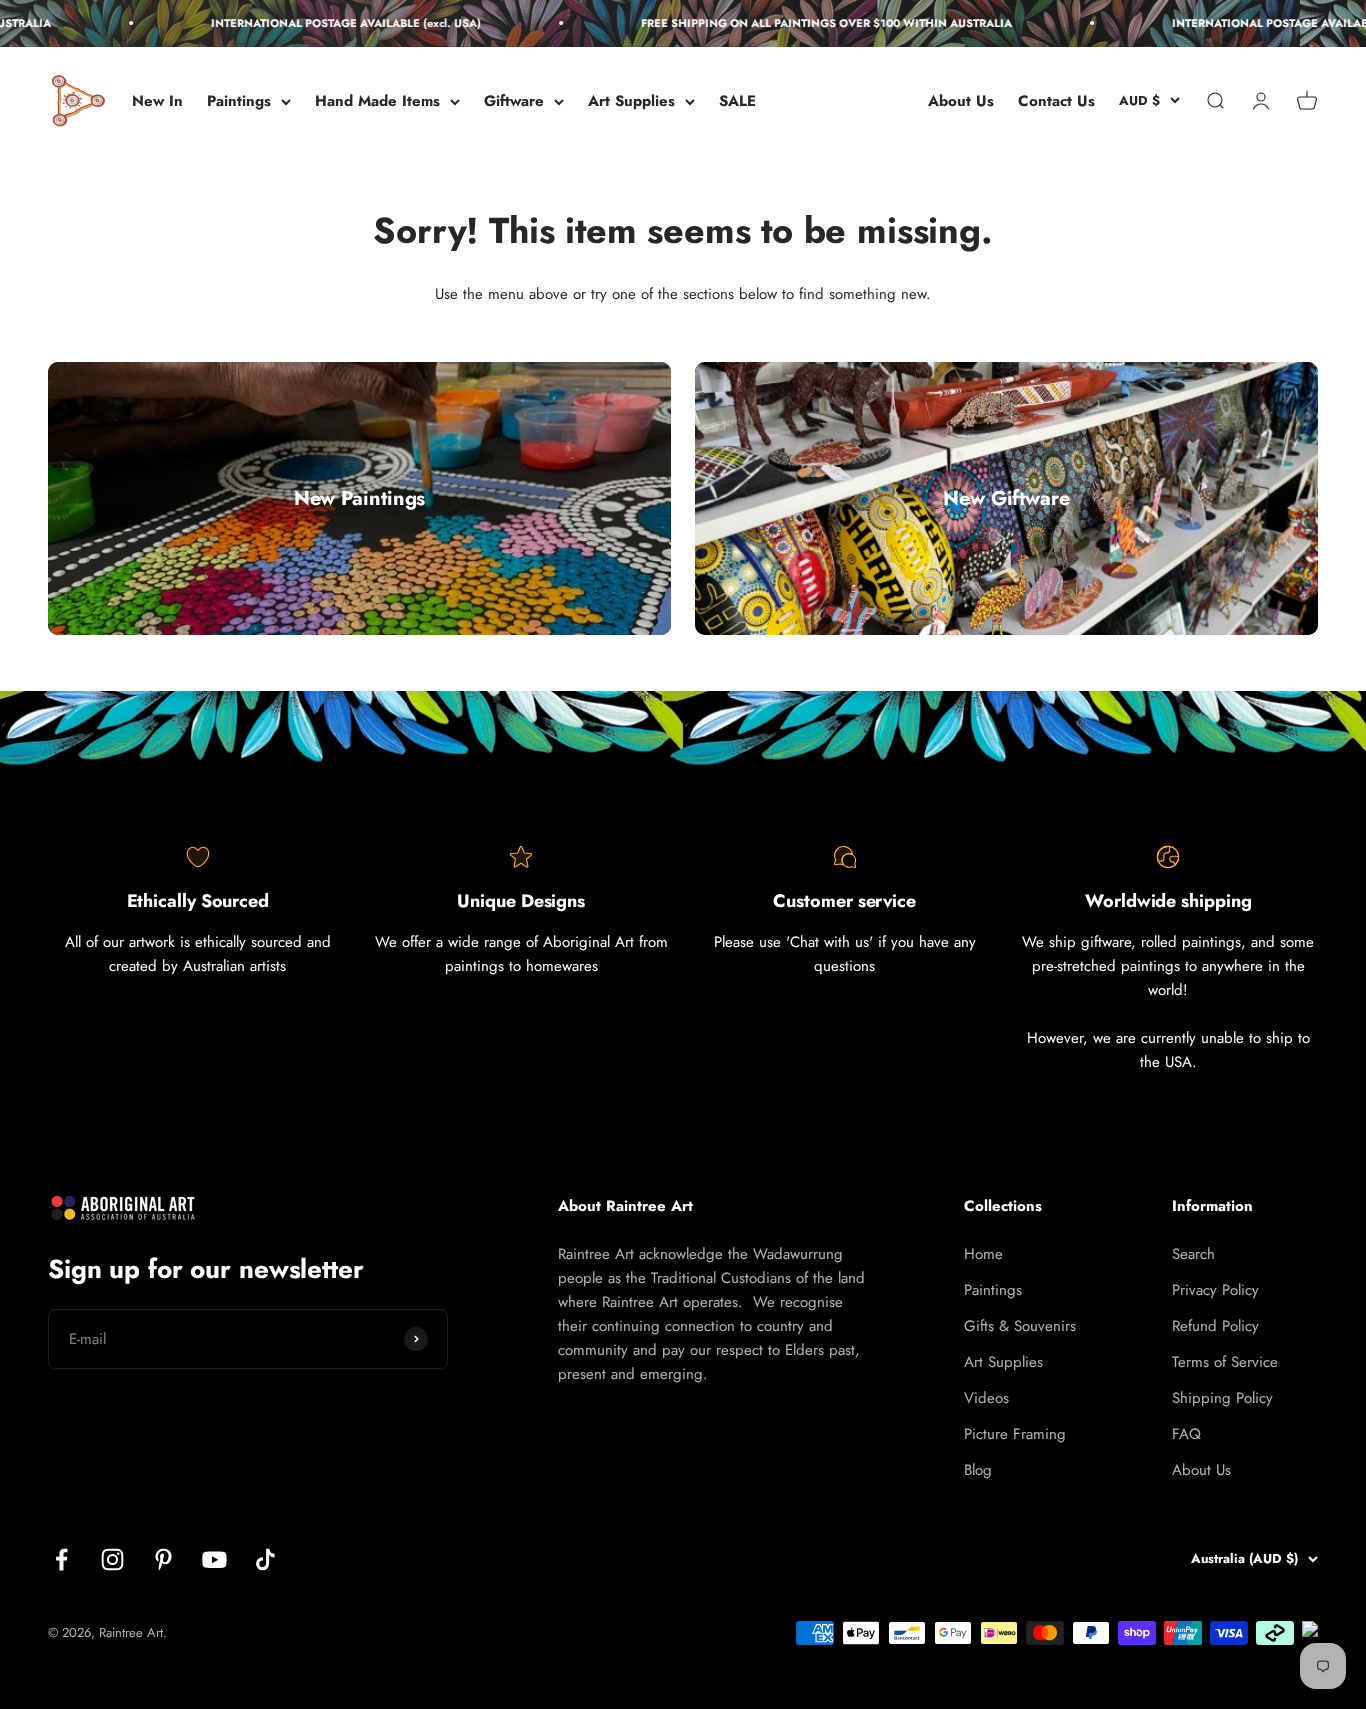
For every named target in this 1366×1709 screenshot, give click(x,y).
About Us (961, 101)
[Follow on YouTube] (214, 1559)
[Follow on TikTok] (265, 1559)
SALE (737, 101)
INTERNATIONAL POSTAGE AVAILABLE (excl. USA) (327, 23)
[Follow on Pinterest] (163, 1559)
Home (983, 1254)
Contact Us (1056, 101)
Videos (986, 1398)
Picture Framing (1015, 1434)
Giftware (514, 101)
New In (157, 101)
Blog (978, 1470)
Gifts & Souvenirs (1020, 1326)
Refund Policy (1215, 1326)
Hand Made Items (377, 101)
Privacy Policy (1215, 1290)
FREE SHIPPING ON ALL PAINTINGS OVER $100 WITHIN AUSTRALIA (807, 23)
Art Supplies (631, 101)
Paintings (239, 101)
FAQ (1186, 1434)
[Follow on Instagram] (112, 1559)
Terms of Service (1225, 1362)
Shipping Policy (1222, 1398)
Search (1193, 1254)
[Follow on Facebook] (61, 1559)
